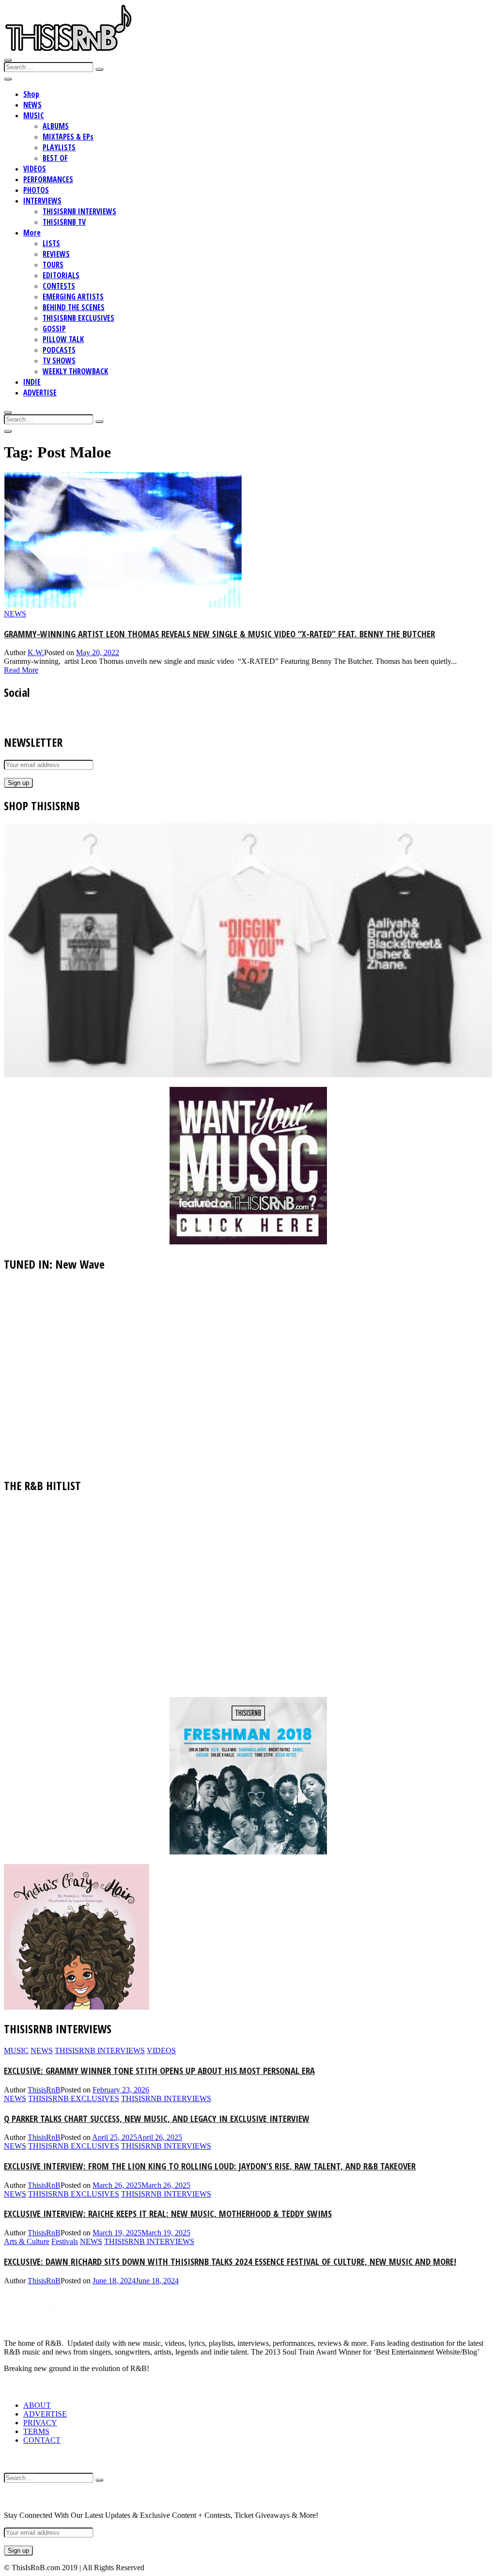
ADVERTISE (40, 393)
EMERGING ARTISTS (73, 297)
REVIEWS (56, 254)
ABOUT (37, 2405)
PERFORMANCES (48, 179)
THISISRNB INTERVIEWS (79, 211)
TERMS (36, 2431)
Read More (21, 670)
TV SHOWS (59, 361)
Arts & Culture (27, 2241)
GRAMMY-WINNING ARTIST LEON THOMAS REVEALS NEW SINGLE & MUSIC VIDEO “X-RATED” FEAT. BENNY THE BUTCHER (219, 634)
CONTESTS (59, 286)
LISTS (51, 243)
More (32, 233)
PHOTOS (36, 190)
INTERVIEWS (42, 201)
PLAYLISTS (59, 147)
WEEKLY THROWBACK (75, 371)
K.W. (36, 652)
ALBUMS (56, 126)
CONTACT (42, 2440)
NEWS (32, 105)
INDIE (32, 382)
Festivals (65, 2241)
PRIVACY (40, 2423)
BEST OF (55, 158)
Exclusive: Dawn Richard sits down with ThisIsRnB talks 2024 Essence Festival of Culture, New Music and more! (230, 2261)
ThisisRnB (44, 2090)
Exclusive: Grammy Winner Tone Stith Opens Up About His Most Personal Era (159, 2070)
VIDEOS (35, 169)
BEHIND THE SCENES (74, 307)
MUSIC (34, 115)
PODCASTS (59, 350)
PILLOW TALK (63, 339)
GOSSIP (54, 329)
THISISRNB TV (64, 222)
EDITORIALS (61, 275)
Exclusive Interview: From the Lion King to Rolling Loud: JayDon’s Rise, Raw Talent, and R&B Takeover (210, 2166)
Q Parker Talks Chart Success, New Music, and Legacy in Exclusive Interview (157, 2118)
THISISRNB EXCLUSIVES (78, 318)
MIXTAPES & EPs (68, 137)
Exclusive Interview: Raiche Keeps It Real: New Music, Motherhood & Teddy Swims (168, 2213)
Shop (31, 94)
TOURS (53, 265)
